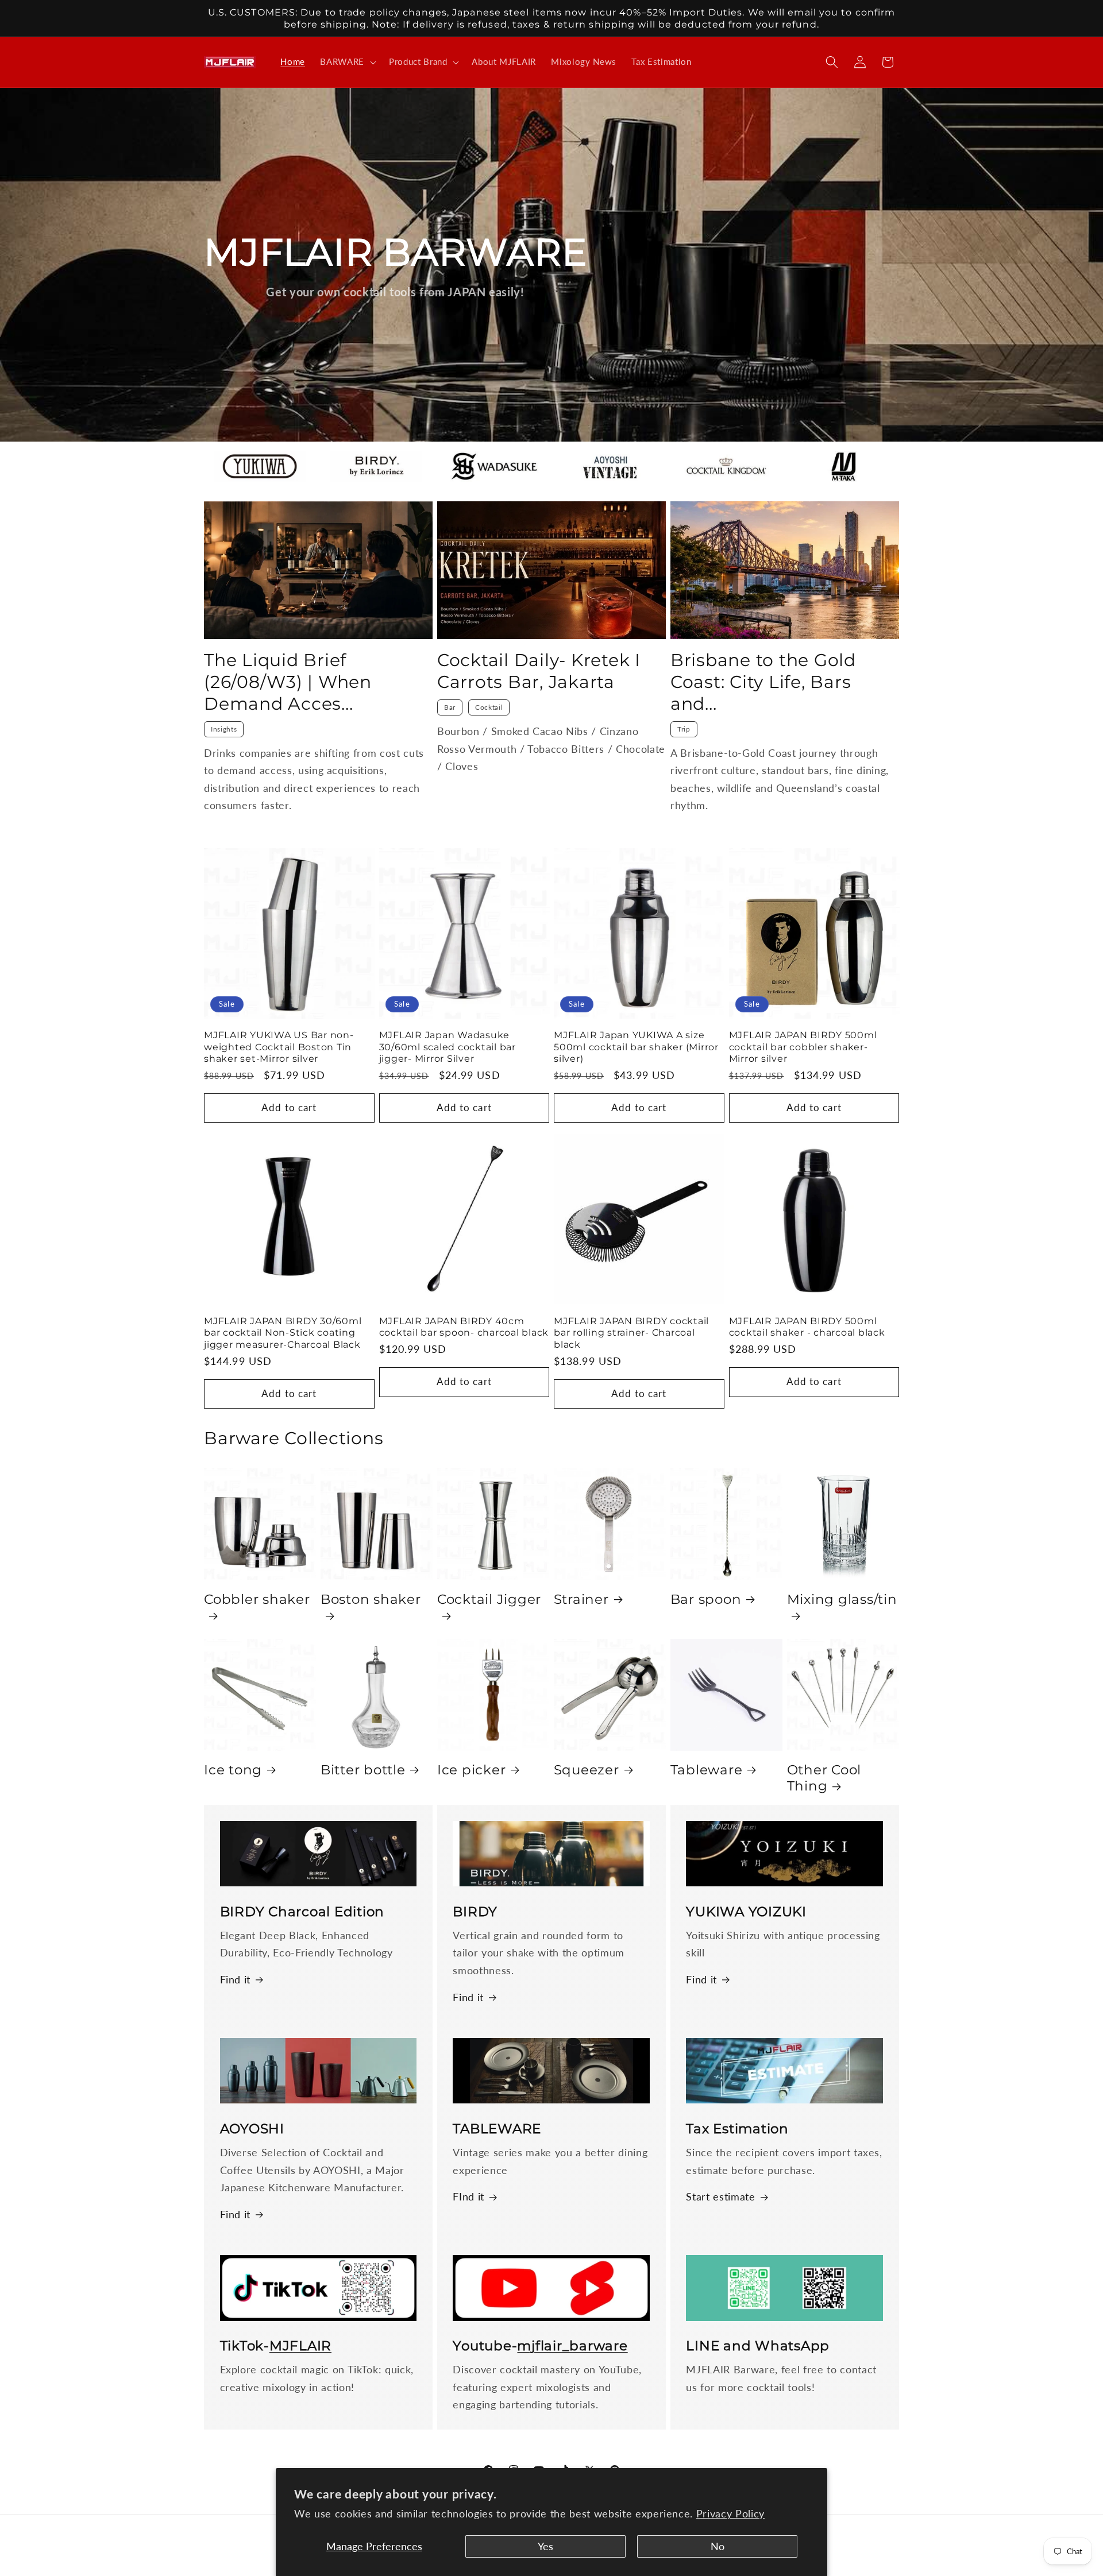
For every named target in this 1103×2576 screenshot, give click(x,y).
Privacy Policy (730, 2514)
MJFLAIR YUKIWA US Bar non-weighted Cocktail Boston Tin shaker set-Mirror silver (279, 1047)
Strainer (581, 1599)
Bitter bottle (363, 1770)
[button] (347, 62)
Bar (450, 707)
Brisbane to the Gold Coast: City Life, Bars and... (763, 682)
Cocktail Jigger (489, 1599)
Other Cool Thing (824, 1778)
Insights (224, 729)
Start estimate (720, 2197)
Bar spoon (706, 1599)
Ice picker (472, 1770)
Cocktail (489, 707)
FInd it (468, 2197)
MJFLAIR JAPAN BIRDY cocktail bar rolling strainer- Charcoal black (631, 1333)
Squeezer (587, 1770)
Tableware (707, 1770)
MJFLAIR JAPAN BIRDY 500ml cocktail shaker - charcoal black (807, 1327)
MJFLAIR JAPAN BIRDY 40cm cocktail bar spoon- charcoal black (464, 1327)
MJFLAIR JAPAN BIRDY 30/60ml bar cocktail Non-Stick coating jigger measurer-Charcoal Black (283, 1333)
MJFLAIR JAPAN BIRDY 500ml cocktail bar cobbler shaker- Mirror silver (803, 1047)
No (718, 2546)
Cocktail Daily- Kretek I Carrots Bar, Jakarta (539, 671)
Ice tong (233, 1770)
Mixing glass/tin (842, 1599)
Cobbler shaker (257, 1599)
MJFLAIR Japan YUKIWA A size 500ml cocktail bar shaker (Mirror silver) (636, 1047)
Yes (545, 2546)
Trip (684, 729)
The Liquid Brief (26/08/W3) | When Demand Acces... (288, 682)
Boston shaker (371, 1599)
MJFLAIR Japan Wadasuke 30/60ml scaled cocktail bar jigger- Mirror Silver (448, 1047)
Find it (236, 1980)
